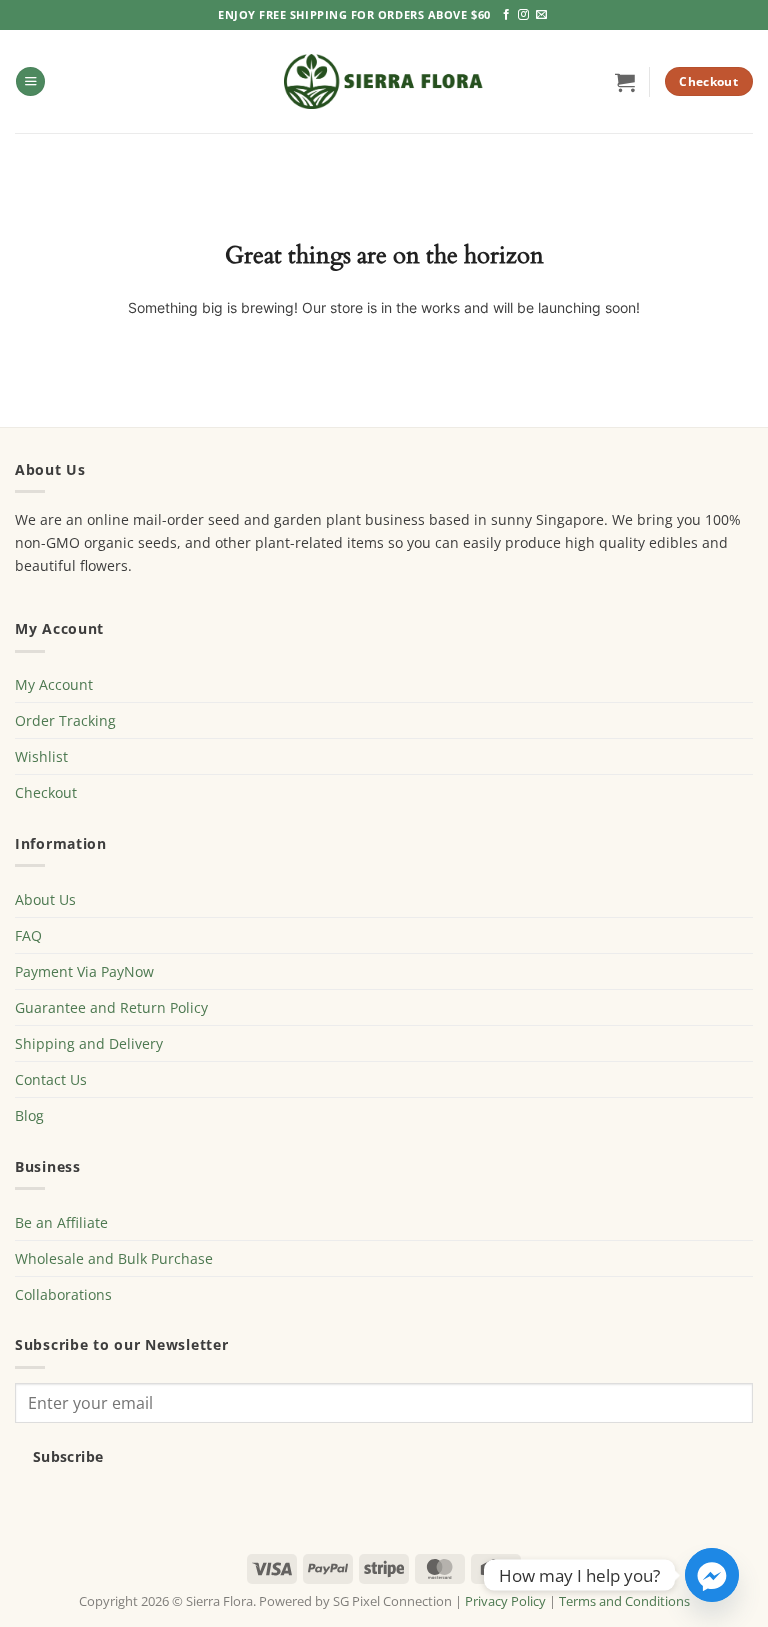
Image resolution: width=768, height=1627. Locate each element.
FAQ (28, 935)
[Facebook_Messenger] (712, 1575)
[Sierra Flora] (384, 81)
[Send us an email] (541, 15)
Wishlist (41, 756)
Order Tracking (65, 720)
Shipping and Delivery (89, 1043)
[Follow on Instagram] (523, 15)
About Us (45, 899)
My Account (54, 684)
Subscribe (68, 1456)
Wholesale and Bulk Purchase (114, 1258)
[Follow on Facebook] (506, 15)
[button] (30, 82)
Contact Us (51, 1079)
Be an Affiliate (61, 1222)
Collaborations (63, 1294)
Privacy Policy (505, 1601)
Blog (29, 1115)
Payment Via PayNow (84, 971)
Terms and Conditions (624, 1601)
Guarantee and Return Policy (111, 1007)
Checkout (46, 792)
